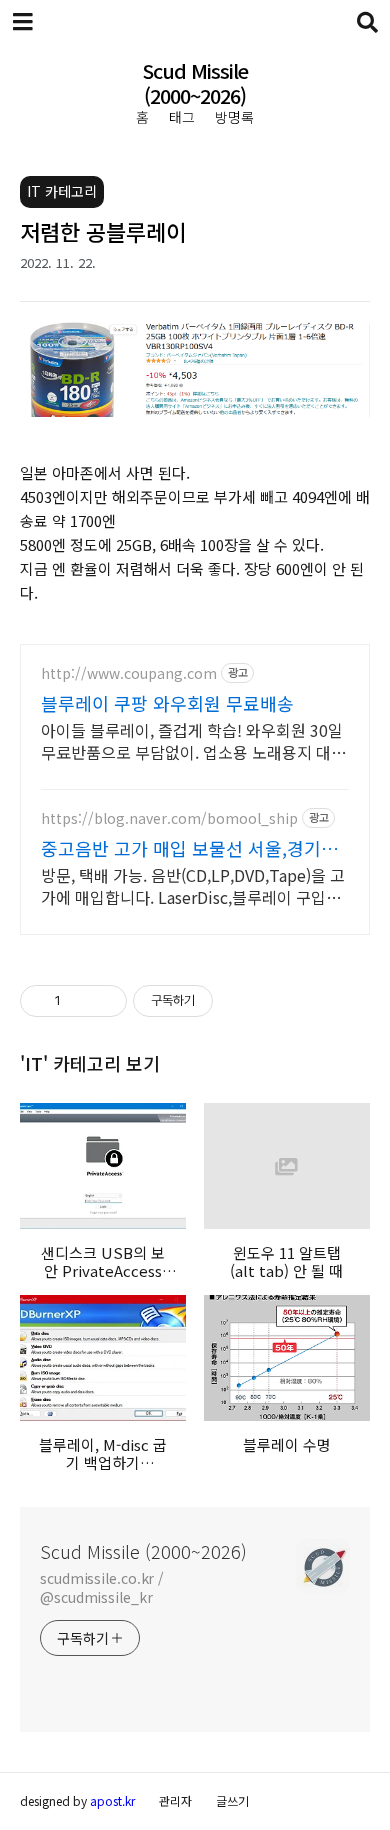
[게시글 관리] (104, 1001)
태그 (182, 117)
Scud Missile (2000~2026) (195, 84)
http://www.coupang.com (129, 673)
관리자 (175, 1800)
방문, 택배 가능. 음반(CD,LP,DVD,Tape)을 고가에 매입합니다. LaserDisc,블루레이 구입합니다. (193, 885)
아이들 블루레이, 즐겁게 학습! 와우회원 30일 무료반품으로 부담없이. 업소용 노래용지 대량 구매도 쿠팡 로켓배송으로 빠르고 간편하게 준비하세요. (193, 740)
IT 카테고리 (62, 191)
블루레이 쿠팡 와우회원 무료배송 (167, 703)
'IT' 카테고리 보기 (90, 1063)
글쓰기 (232, 1800)
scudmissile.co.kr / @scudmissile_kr (102, 1587)
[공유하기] (79, 1001)
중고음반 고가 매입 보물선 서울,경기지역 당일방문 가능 (189, 848)
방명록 (234, 117)
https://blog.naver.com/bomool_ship (169, 818)
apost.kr (112, 1800)
